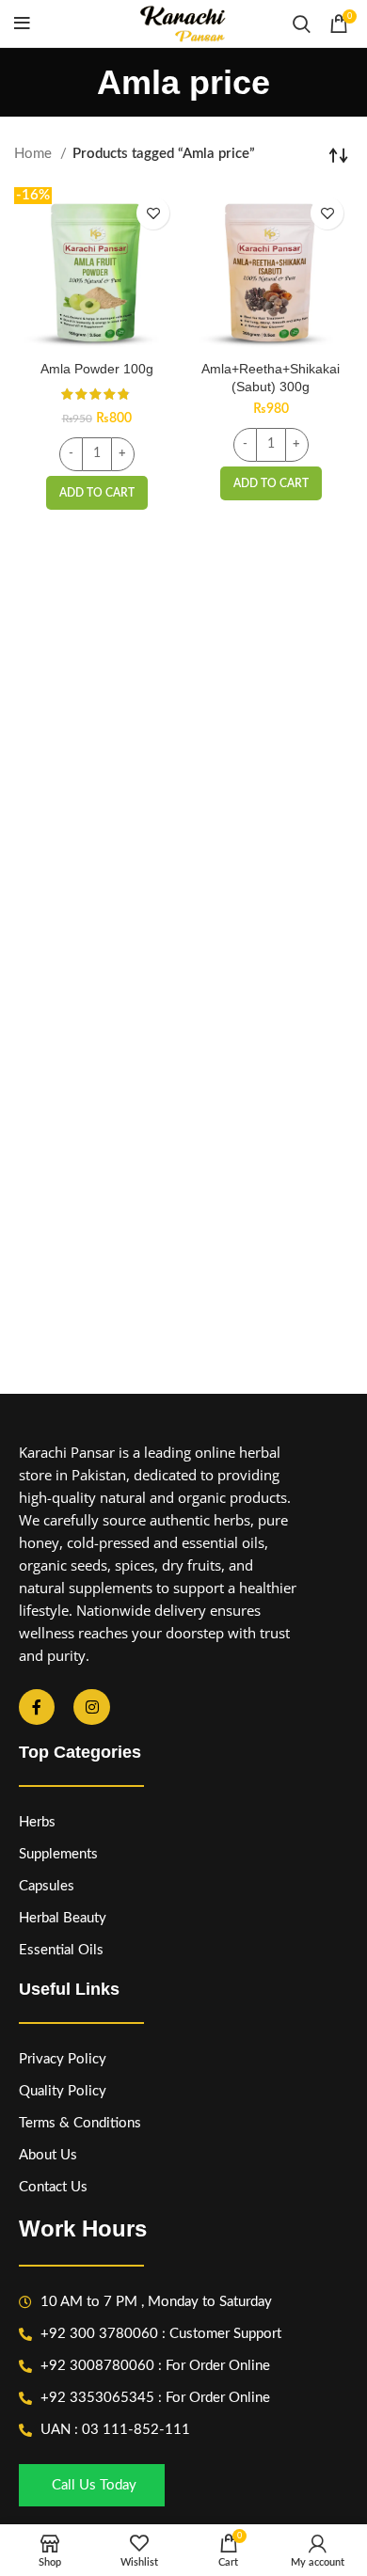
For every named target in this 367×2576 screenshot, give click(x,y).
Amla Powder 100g (97, 369)
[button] (97, 493)
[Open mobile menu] (22, 24)
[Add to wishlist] (153, 213)
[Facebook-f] (37, 1707)
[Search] (302, 24)
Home (35, 154)
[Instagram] (91, 1707)
